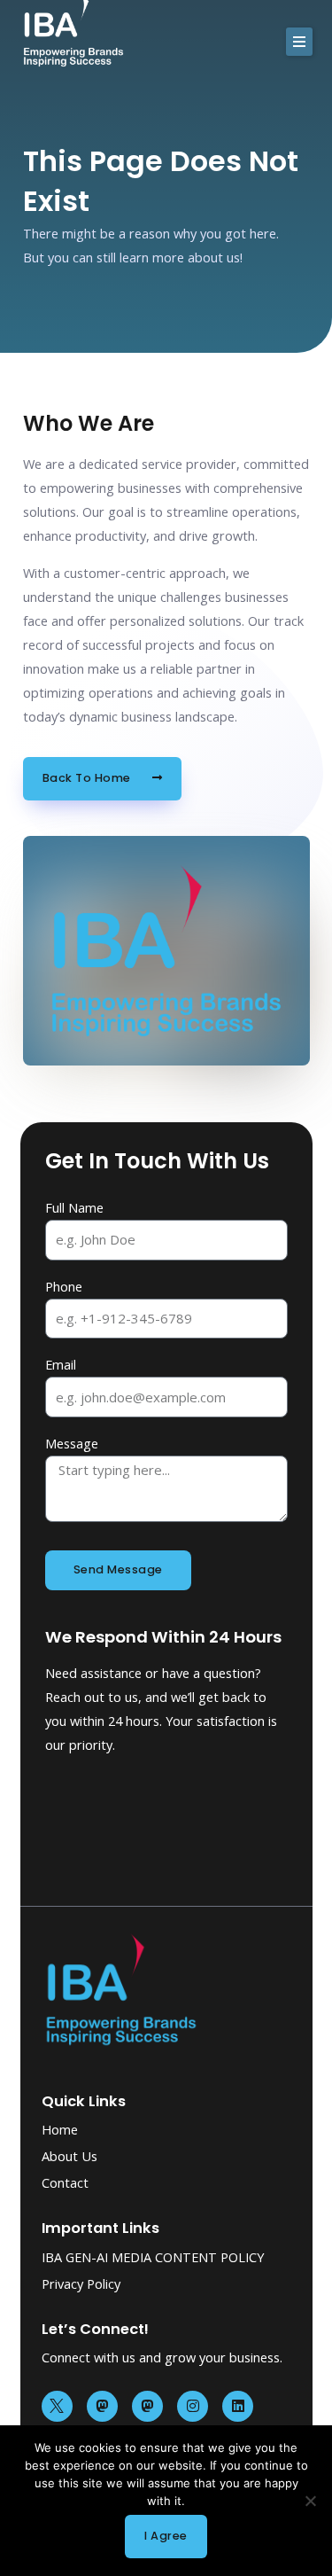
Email (61, 1364)
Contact (65, 2182)
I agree (166, 2536)
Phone (64, 1286)
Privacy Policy (81, 2283)
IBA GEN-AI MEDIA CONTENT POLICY (153, 2257)
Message (72, 1443)
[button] (299, 42)
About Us (69, 2156)
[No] (310, 2501)
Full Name (74, 1207)
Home (60, 2129)
